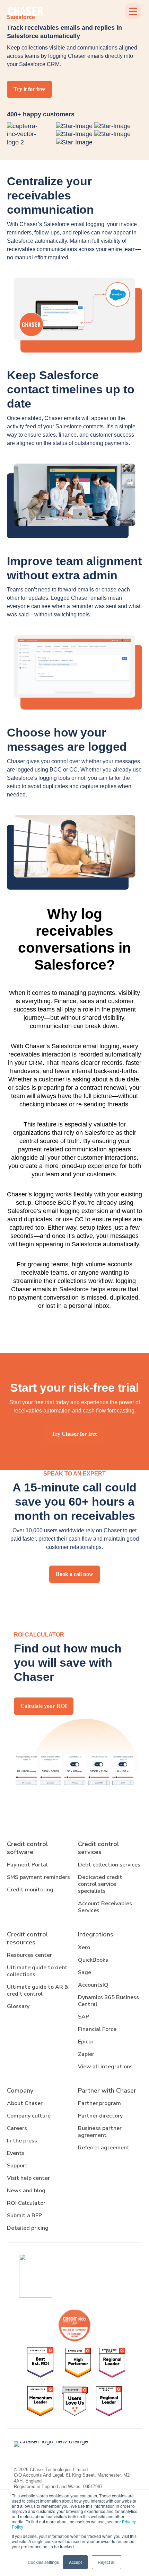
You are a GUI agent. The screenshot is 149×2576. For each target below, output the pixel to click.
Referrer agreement (104, 2148)
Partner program (99, 2103)
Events (16, 2153)
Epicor (86, 2042)
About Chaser (25, 2103)
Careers (17, 2128)
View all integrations (105, 2067)
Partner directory (100, 2116)
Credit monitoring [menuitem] (30, 1890)
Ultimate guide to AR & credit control (38, 1990)
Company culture (29, 2116)
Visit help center (28, 2178)
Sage (85, 1972)
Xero (84, 1947)
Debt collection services (109, 1865)
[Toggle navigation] (133, 11)
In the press (22, 2141)
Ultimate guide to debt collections (37, 1971)
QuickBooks (93, 1960)
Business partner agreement (100, 2132)
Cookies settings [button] (43, 2562)
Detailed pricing (28, 2228)
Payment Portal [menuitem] (27, 1865)
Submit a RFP (24, 2216)
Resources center (29, 1955)
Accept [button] (75, 2562)
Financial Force (97, 2029)
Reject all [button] (107, 2562)
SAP (84, 2017)
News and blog (26, 2191)
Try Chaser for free (74, 1434)
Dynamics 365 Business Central (108, 2001)
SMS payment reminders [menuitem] (38, 1877)
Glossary (18, 2006)
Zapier (86, 2054)
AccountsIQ (93, 1985)
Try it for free (29, 89)
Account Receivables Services (105, 1907)
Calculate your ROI (44, 1706)
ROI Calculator (26, 2203)
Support (17, 2166)
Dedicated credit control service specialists (100, 1884)
